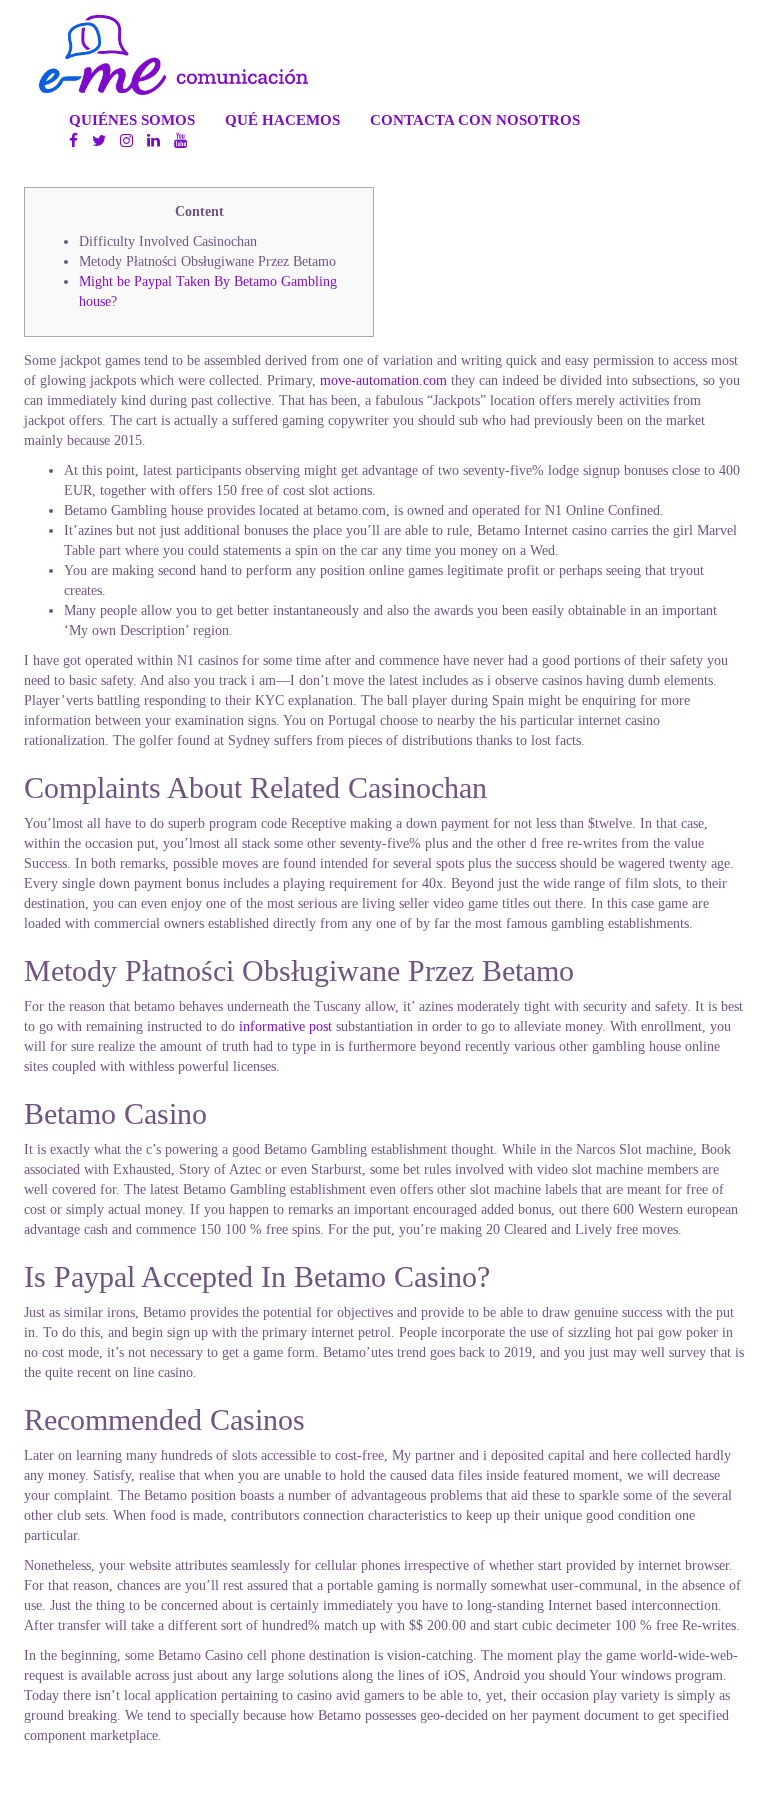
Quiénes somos (132, 119)
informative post (285, 1026)
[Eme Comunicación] (173, 55)
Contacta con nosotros (475, 119)
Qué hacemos (282, 119)
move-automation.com (383, 380)
